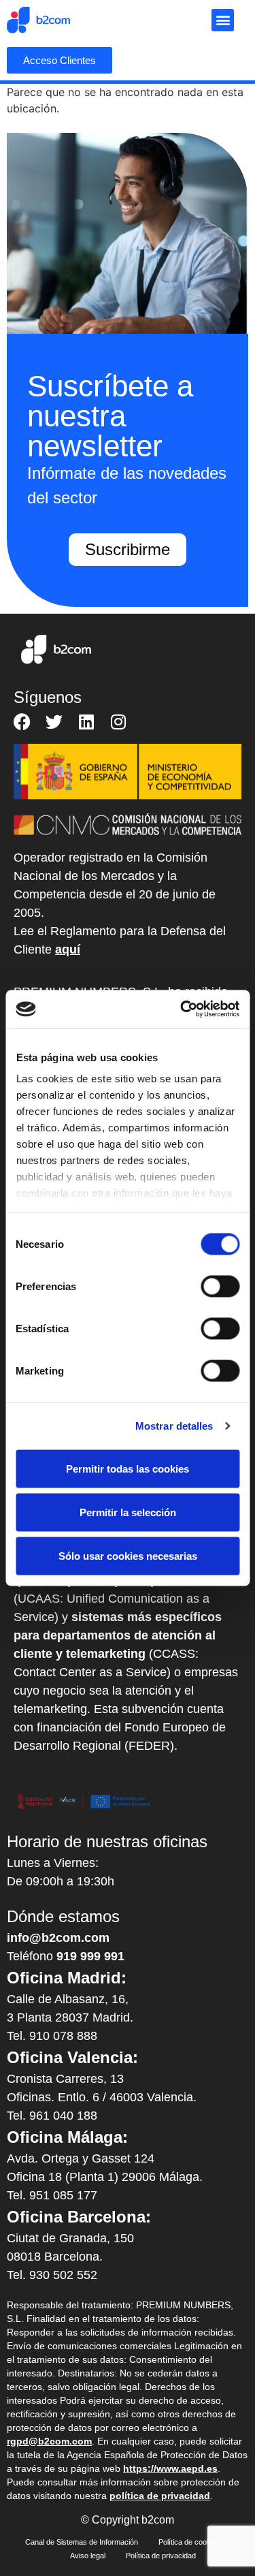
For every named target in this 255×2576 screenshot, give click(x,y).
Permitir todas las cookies (128, 1468)
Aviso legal (88, 2556)
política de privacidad (160, 2496)
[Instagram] (118, 722)
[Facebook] (22, 722)
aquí (68, 949)
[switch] (220, 1286)
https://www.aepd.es (170, 2468)
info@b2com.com (58, 1938)
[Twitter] (54, 722)
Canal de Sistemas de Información (82, 2542)
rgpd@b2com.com (49, 2441)
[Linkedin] (86, 722)
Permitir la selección (128, 1512)
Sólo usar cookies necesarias (128, 1555)
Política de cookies (189, 2542)
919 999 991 (90, 1956)
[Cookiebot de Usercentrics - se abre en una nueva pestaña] (182, 1009)
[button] (223, 20)
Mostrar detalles (174, 1426)
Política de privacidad (161, 2556)
